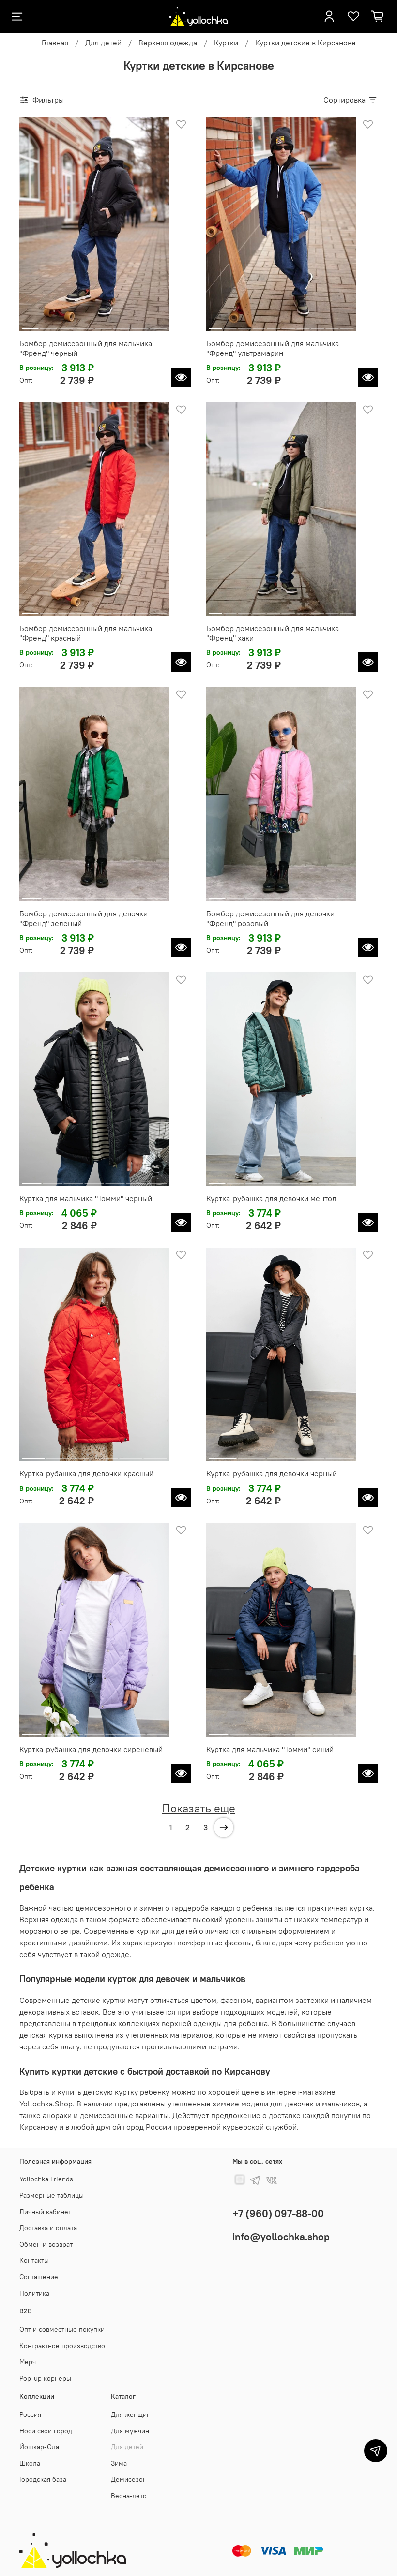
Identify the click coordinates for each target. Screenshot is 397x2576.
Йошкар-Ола (39, 2447)
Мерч (28, 2362)
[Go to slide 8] (158, 325)
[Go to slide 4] (85, 325)
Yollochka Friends (46, 2179)
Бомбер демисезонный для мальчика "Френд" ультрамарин (273, 348)
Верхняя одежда (168, 43)
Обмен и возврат (46, 2244)
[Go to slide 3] (67, 325)
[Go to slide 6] (122, 325)
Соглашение (39, 2277)
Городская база (43, 2479)
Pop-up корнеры (45, 2378)
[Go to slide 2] (49, 325)
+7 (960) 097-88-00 (278, 2214)
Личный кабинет (45, 2212)
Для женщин (131, 2414)
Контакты (34, 2260)
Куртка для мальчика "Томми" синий (270, 1749)
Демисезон (129, 2479)
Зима (119, 2463)
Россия (30, 2414)
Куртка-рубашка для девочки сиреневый (91, 1749)
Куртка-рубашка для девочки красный (86, 1473)
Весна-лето (129, 2496)
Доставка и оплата (48, 2228)
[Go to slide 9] (332, 325)
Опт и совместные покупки (62, 2329)
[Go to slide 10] (347, 325)
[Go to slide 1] (30, 325)
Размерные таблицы (52, 2195)
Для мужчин (130, 2431)
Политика (34, 2293)
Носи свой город (46, 2431)
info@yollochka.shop (281, 2237)
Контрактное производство (62, 2346)
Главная (55, 43)
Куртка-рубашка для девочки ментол (271, 1198)
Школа (30, 2463)
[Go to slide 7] (140, 325)
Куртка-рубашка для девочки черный (272, 1473)
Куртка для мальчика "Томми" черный (86, 1198)
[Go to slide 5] (103, 325)
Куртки (226, 43)
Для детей (103, 43)
